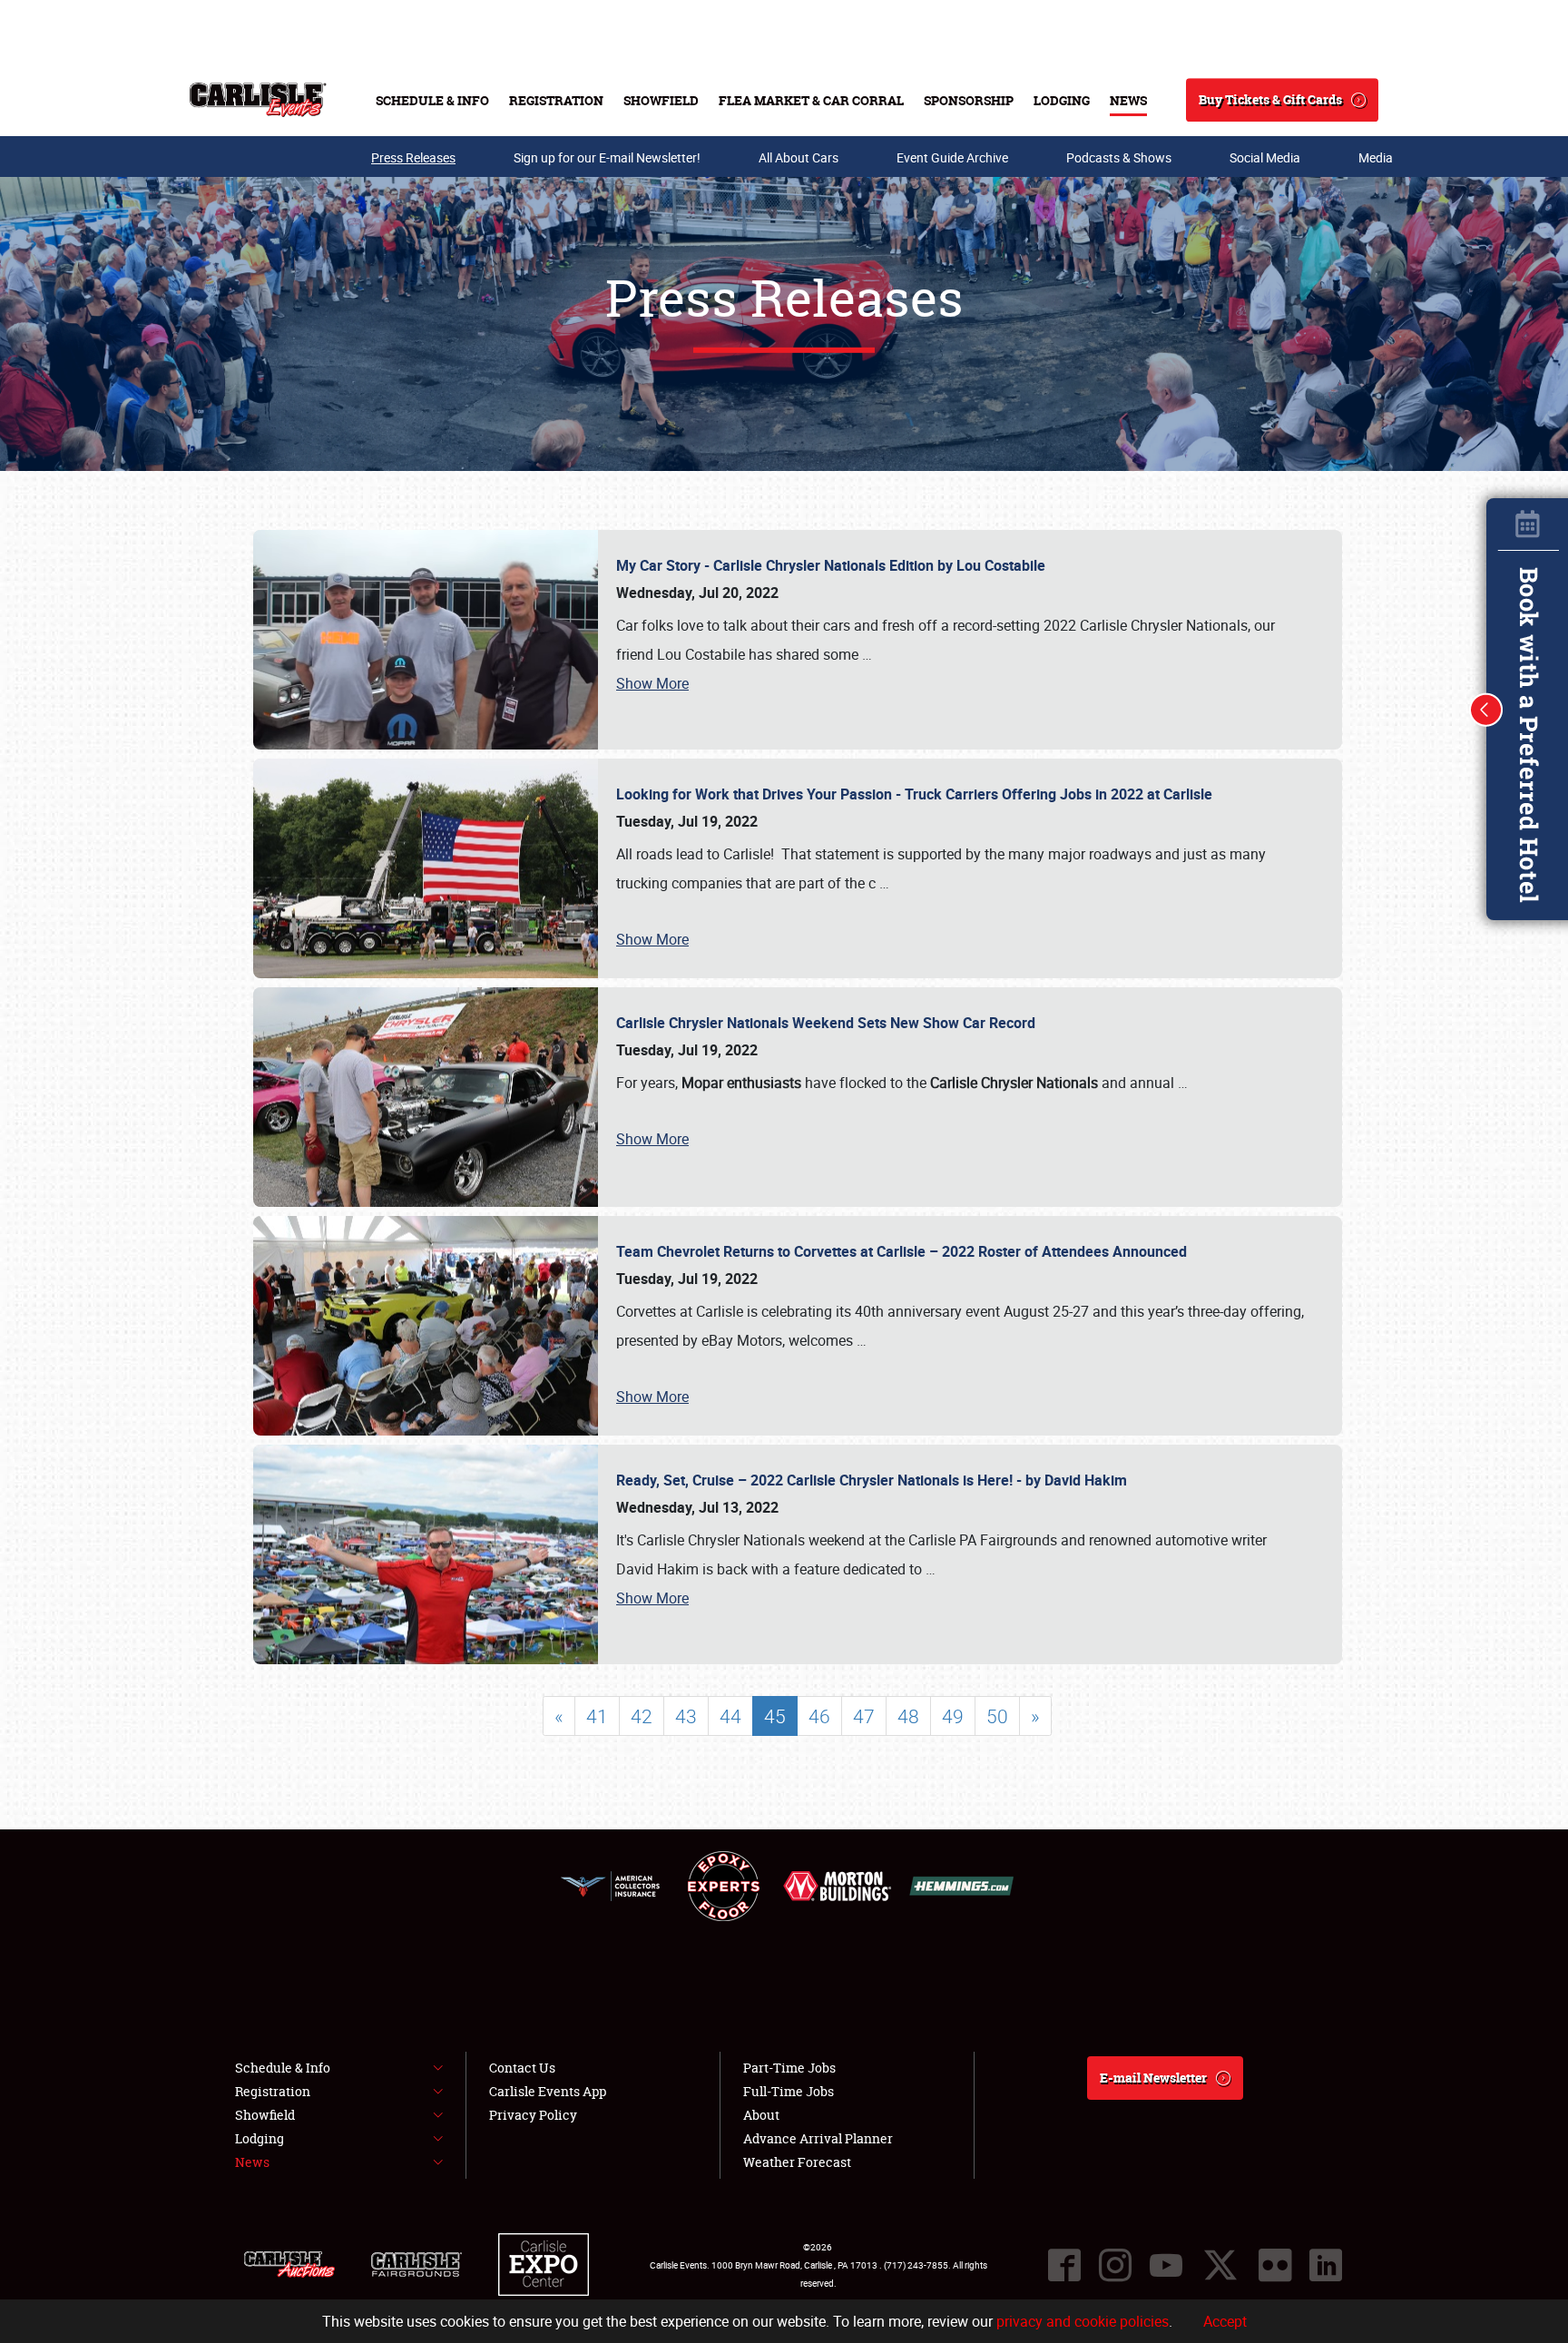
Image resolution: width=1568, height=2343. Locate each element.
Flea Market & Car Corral (811, 100)
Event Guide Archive (952, 157)
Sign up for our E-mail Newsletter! (607, 157)
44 (730, 1716)
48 (908, 1716)
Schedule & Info (432, 100)
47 (864, 1716)
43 (686, 1716)
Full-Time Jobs (789, 2091)
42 (642, 1716)
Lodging (1062, 100)
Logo (258, 100)
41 (597, 1716)
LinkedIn (1326, 2265)
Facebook (1064, 2265)
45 (775, 1716)
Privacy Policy (533, 2115)
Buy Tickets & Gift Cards (1270, 99)
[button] (1486, 710)
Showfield (661, 100)
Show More (652, 683)
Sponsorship (969, 100)
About (761, 2115)
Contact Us (522, 2068)
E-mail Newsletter (1153, 2078)
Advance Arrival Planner (818, 2138)
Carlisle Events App (548, 2091)
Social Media (1265, 157)
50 (997, 1716)
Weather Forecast (797, 2162)
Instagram (1115, 2265)
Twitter (1220, 2265)
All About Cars (799, 157)
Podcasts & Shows (1119, 157)
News (1128, 100)
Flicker (1275, 2265)
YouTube (1166, 2265)
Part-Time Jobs (789, 2068)
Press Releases (413, 157)
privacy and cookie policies (1083, 2321)
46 (819, 1716)
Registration (556, 100)
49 (953, 1716)
